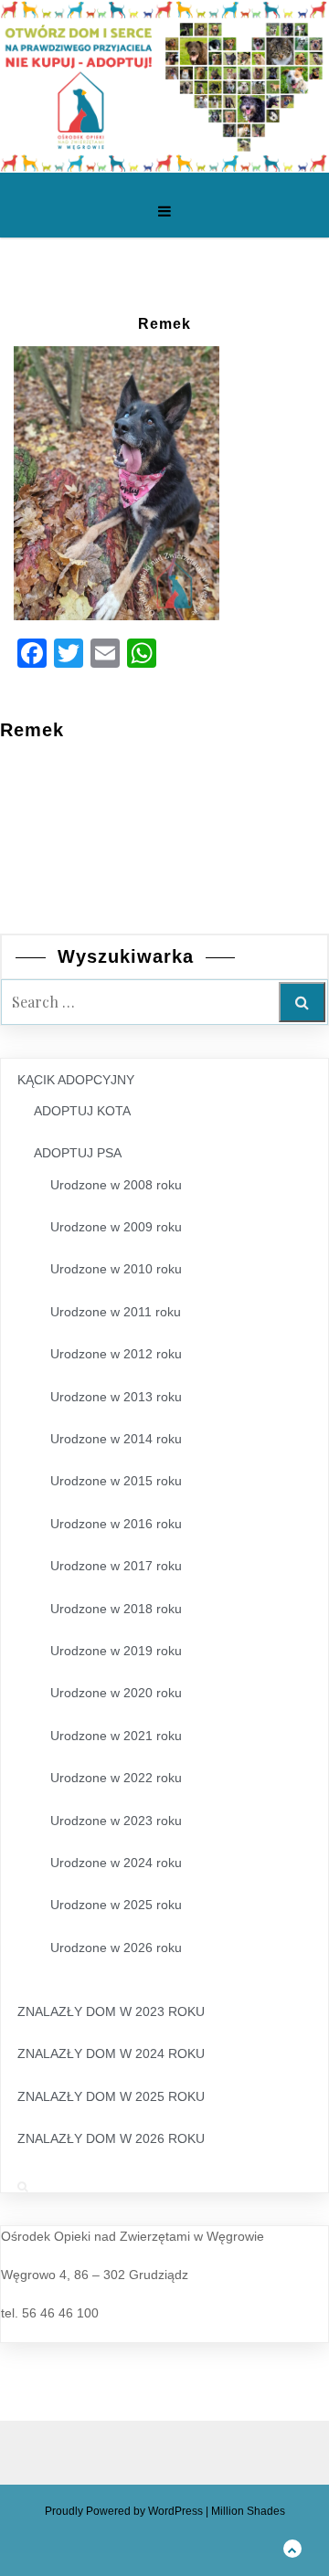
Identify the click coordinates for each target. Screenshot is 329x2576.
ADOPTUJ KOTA (82, 1111)
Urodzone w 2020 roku (116, 1693)
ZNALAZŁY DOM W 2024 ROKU (111, 2053)
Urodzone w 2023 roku (116, 1821)
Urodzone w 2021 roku (116, 1736)
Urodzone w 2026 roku (116, 1948)
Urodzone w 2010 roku (116, 1269)
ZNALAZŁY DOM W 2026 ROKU (111, 2138)
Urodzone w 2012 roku (116, 1354)
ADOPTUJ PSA (78, 1153)
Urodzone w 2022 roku (116, 1778)
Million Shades (248, 2511)
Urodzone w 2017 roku (116, 1566)
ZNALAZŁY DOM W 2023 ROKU (111, 2011)
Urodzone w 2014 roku (116, 1439)
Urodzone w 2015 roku (116, 1481)
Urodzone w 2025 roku (116, 1905)
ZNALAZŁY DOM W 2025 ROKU (111, 2096)
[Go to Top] (292, 2548)
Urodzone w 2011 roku (116, 1312)
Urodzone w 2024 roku (116, 1863)
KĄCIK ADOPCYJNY (76, 1080)
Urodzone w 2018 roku (116, 1609)
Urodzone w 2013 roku (116, 1397)
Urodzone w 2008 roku (116, 1185)
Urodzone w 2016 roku (116, 1524)
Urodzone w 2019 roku (116, 1651)
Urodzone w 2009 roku (116, 1227)
